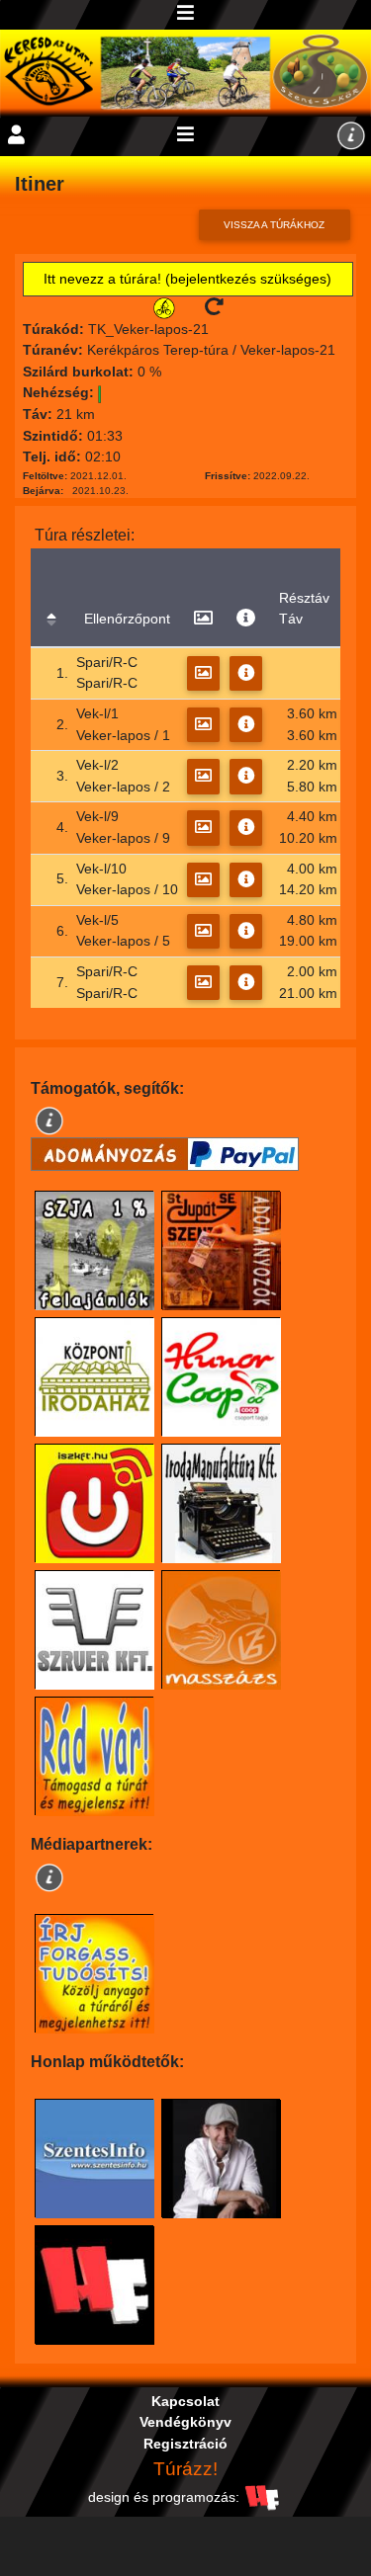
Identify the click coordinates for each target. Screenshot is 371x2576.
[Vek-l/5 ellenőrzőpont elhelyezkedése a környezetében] (203, 931)
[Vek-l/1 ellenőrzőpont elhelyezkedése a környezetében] (203, 725)
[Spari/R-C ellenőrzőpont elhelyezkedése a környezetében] (203, 673)
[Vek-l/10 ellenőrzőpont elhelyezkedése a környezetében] (203, 880)
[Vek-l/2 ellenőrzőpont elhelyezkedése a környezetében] (203, 776)
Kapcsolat (185, 2401)
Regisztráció (185, 2444)
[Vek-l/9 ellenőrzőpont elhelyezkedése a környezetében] (203, 828)
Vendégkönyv (185, 2422)
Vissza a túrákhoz (274, 225)
